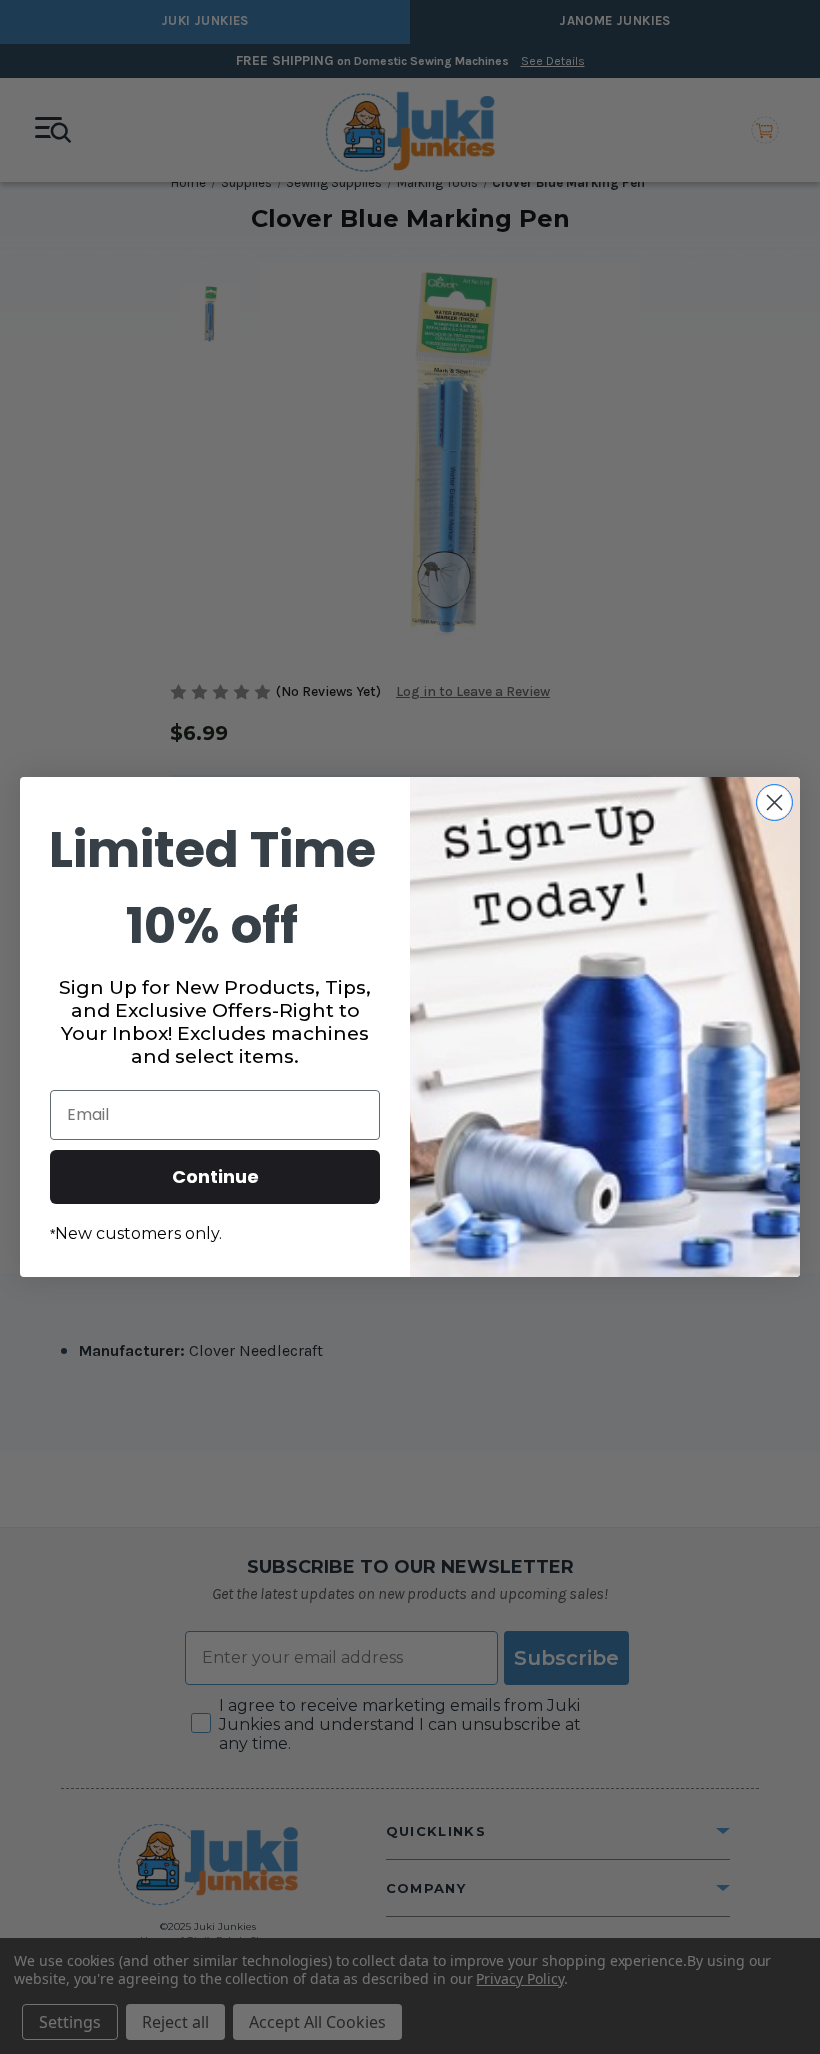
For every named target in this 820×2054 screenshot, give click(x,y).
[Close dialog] (774, 802)
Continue (215, 1176)
